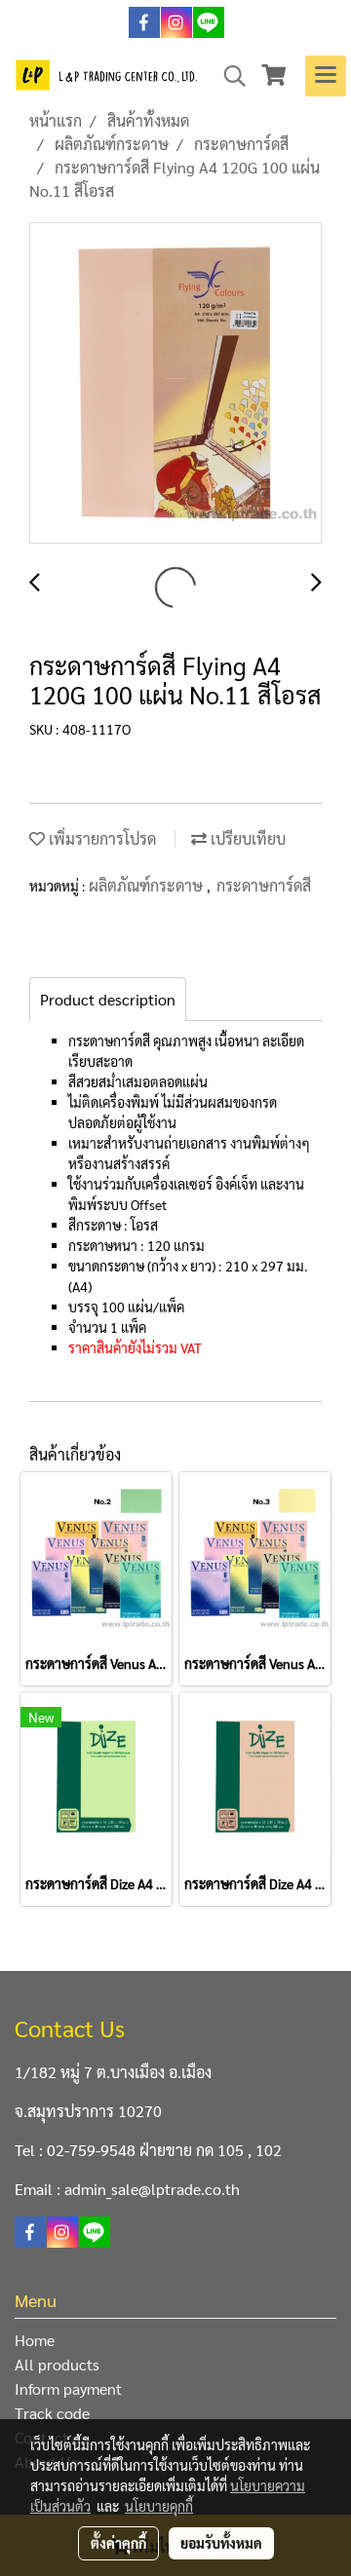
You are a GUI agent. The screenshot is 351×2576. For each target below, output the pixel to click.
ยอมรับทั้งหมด (221, 2543)
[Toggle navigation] (326, 76)
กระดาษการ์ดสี (264, 885)
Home (35, 2340)
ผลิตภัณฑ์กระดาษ (148, 885)
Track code (52, 2413)
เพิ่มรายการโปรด (100, 838)
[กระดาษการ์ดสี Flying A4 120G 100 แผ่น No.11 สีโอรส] (175, 384)
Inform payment (68, 2388)
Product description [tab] (108, 999)
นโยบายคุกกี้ (159, 2506)
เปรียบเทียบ (246, 838)
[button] (228, 76)
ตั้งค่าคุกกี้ (118, 2543)
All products (57, 2364)
